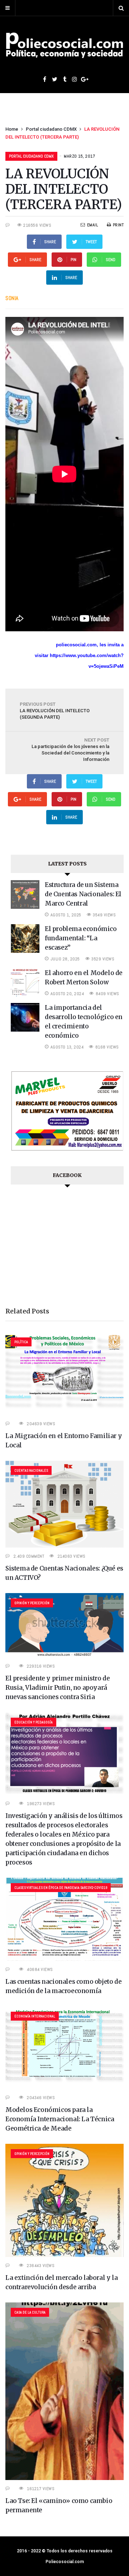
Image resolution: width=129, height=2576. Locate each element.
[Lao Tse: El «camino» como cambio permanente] (64, 2478)
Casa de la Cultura (30, 2312)
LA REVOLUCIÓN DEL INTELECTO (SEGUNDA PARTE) (55, 711)
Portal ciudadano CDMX (51, 129)
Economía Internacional (35, 2016)
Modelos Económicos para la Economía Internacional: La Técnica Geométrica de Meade (60, 2119)
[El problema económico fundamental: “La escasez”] (25, 951)
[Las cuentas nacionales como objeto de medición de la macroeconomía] (64, 1959)
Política (21, 1342)
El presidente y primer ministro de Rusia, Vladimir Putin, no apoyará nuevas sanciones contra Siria (58, 1688)
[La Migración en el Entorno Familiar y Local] (64, 1413)
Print (118, 225)
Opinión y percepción (32, 1603)
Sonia (12, 298)
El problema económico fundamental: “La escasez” (81, 938)
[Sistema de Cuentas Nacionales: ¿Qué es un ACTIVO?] (64, 1546)
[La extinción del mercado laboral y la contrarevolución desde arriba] (64, 2255)
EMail (92, 225)
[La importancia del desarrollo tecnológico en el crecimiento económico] (25, 1030)
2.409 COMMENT (29, 1556)
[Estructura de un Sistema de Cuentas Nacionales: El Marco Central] (25, 907)
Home (12, 129)
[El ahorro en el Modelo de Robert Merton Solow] (25, 995)
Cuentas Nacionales (31, 1470)
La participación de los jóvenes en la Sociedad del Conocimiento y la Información (70, 750)
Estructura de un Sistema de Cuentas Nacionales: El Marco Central (83, 894)
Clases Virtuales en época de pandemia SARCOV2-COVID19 (61, 1888)
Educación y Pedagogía (34, 1722)
